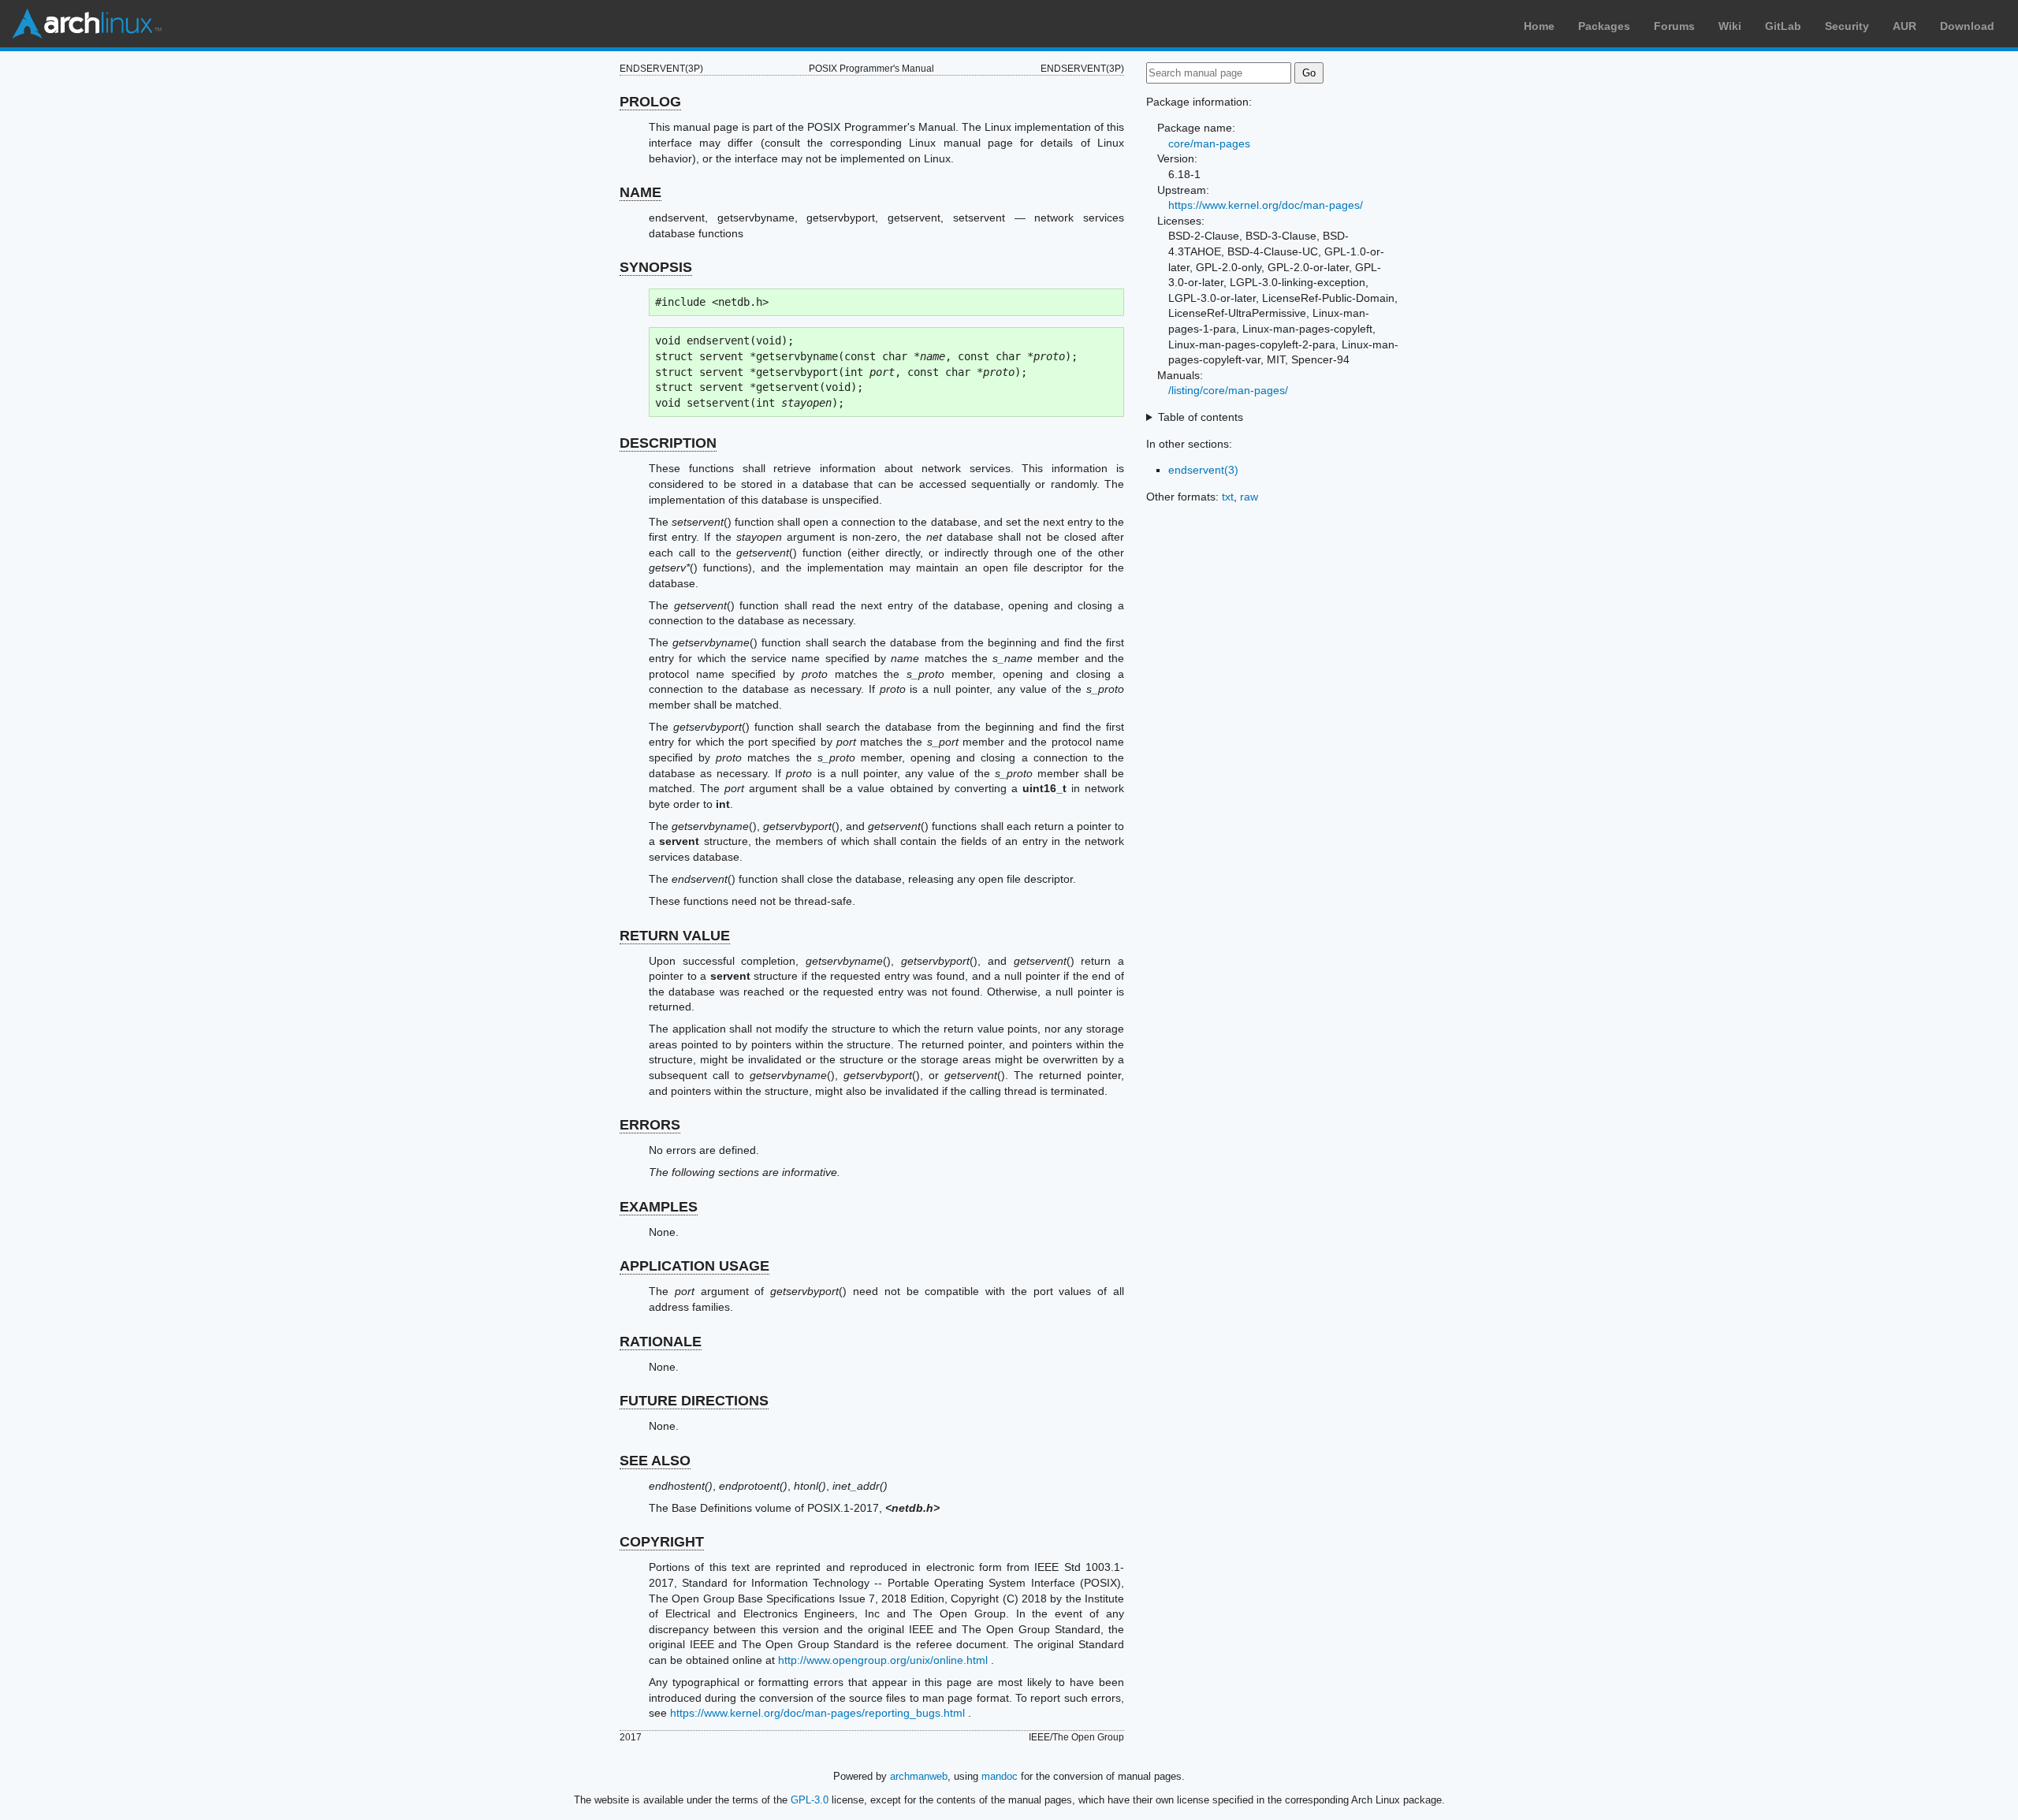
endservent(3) (1203, 470)
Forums (1674, 26)
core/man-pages (1209, 143)
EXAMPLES (659, 1207)
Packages (1604, 26)
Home (1539, 26)
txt (1228, 497)
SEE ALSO (655, 1461)
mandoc (1000, 1776)
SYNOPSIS (656, 267)
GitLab (1783, 26)
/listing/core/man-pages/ (1228, 390)
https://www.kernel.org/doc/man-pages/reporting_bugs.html (817, 1713)
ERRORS (650, 1125)
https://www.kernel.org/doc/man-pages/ (1266, 205)
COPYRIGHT (662, 1542)
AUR (1904, 26)
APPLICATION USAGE (694, 1266)
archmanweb (919, 1776)
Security (1847, 26)
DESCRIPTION (668, 443)
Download (1967, 26)
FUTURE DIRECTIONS (694, 1401)
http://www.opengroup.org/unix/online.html (883, 1660)
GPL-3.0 (810, 1800)
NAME (640, 192)
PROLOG (650, 102)
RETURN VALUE (675, 936)
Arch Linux (87, 24)
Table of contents (1201, 417)
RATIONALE (661, 1342)
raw (1249, 497)
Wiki (1730, 26)
